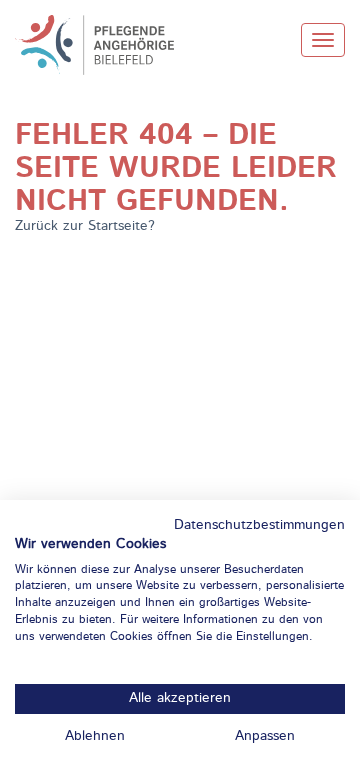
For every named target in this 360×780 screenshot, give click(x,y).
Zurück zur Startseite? (85, 226)
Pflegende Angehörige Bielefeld (105, 45)
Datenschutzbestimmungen (259, 525)
